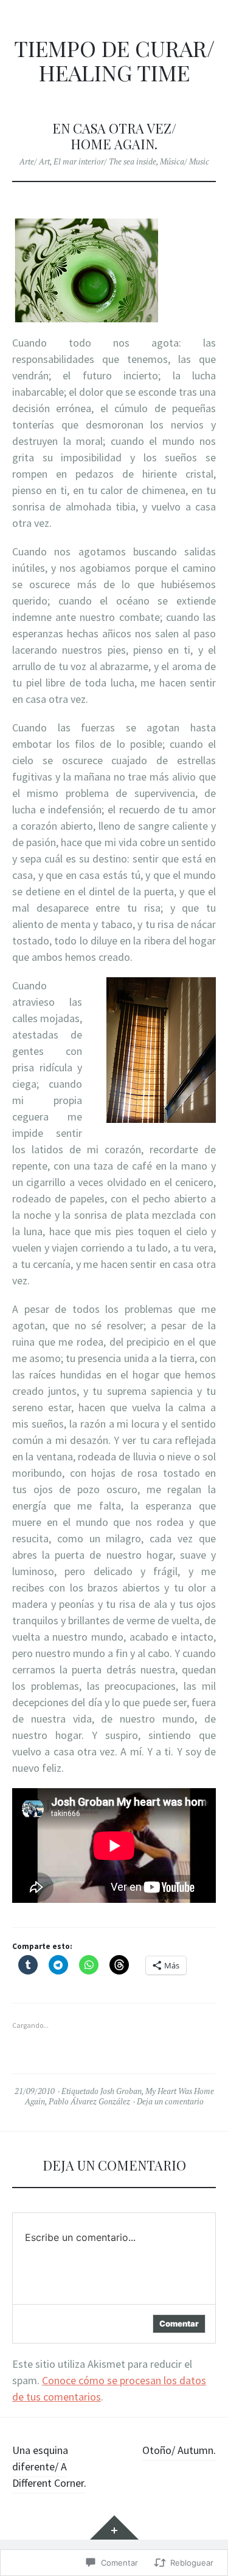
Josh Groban (121, 2091)
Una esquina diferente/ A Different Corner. (49, 2466)
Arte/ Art (35, 161)
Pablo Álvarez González (89, 2101)
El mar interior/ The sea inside (105, 161)
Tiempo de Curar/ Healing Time (114, 60)
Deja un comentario (170, 2101)
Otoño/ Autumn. (179, 2450)
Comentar (179, 2323)
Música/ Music (185, 161)
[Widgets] (114, 2527)
